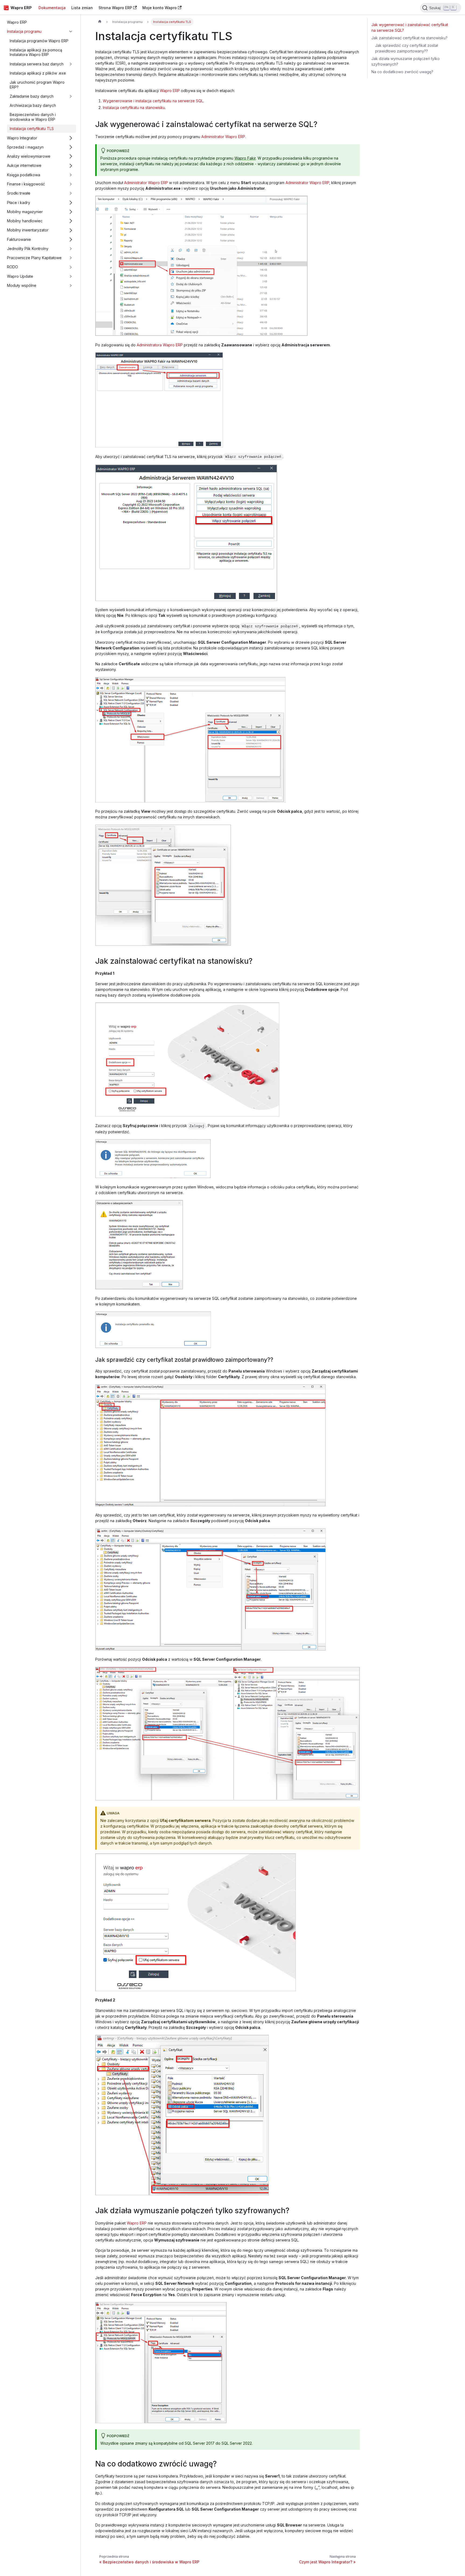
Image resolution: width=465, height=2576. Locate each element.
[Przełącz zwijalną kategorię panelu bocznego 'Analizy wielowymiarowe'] (71, 156)
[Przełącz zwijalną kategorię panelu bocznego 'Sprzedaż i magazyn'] (71, 147)
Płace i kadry (19, 203)
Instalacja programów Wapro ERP (39, 41)
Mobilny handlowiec (25, 221)
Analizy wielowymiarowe (29, 156)
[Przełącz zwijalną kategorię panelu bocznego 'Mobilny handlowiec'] (71, 221)
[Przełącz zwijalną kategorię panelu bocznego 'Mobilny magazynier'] (71, 212)
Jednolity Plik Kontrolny (28, 249)
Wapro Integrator (22, 138)
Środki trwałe (19, 193)
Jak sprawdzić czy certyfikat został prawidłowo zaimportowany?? (406, 48)
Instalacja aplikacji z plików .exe (38, 73)
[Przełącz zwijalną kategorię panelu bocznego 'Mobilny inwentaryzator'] (71, 230)
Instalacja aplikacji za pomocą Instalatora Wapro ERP (36, 52)
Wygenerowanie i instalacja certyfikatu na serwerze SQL (153, 101)
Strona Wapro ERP (115, 8)
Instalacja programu (24, 31)
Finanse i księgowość (26, 184)
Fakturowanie (19, 239)
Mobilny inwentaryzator (28, 230)
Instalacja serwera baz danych (37, 64)
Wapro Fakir (245, 158)
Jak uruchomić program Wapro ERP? (37, 85)
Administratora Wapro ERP (160, 345)
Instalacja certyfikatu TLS (32, 129)
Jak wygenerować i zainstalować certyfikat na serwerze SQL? (410, 27)
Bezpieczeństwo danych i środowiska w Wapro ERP (33, 117)
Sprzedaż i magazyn (25, 147)
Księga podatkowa (24, 175)
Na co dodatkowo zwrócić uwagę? (402, 72)
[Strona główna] (100, 22)
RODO (13, 267)
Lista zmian (82, 8)
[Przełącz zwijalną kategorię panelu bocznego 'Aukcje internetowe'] (71, 166)
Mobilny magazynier (25, 212)
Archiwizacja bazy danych (33, 105)
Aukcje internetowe (24, 166)
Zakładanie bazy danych (32, 96)
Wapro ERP (17, 22)
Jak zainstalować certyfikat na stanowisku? (409, 38)
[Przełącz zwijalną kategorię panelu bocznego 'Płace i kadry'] (71, 203)
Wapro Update (20, 276)
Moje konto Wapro (160, 8)
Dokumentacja (52, 8)
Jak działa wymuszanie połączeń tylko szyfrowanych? (406, 61)
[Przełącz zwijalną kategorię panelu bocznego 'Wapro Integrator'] (71, 138)
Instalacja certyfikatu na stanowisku (134, 108)
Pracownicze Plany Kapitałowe (34, 258)
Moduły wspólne (22, 285)
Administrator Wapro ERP (223, 137)
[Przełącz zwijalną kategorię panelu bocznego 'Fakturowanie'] (71, 239)
